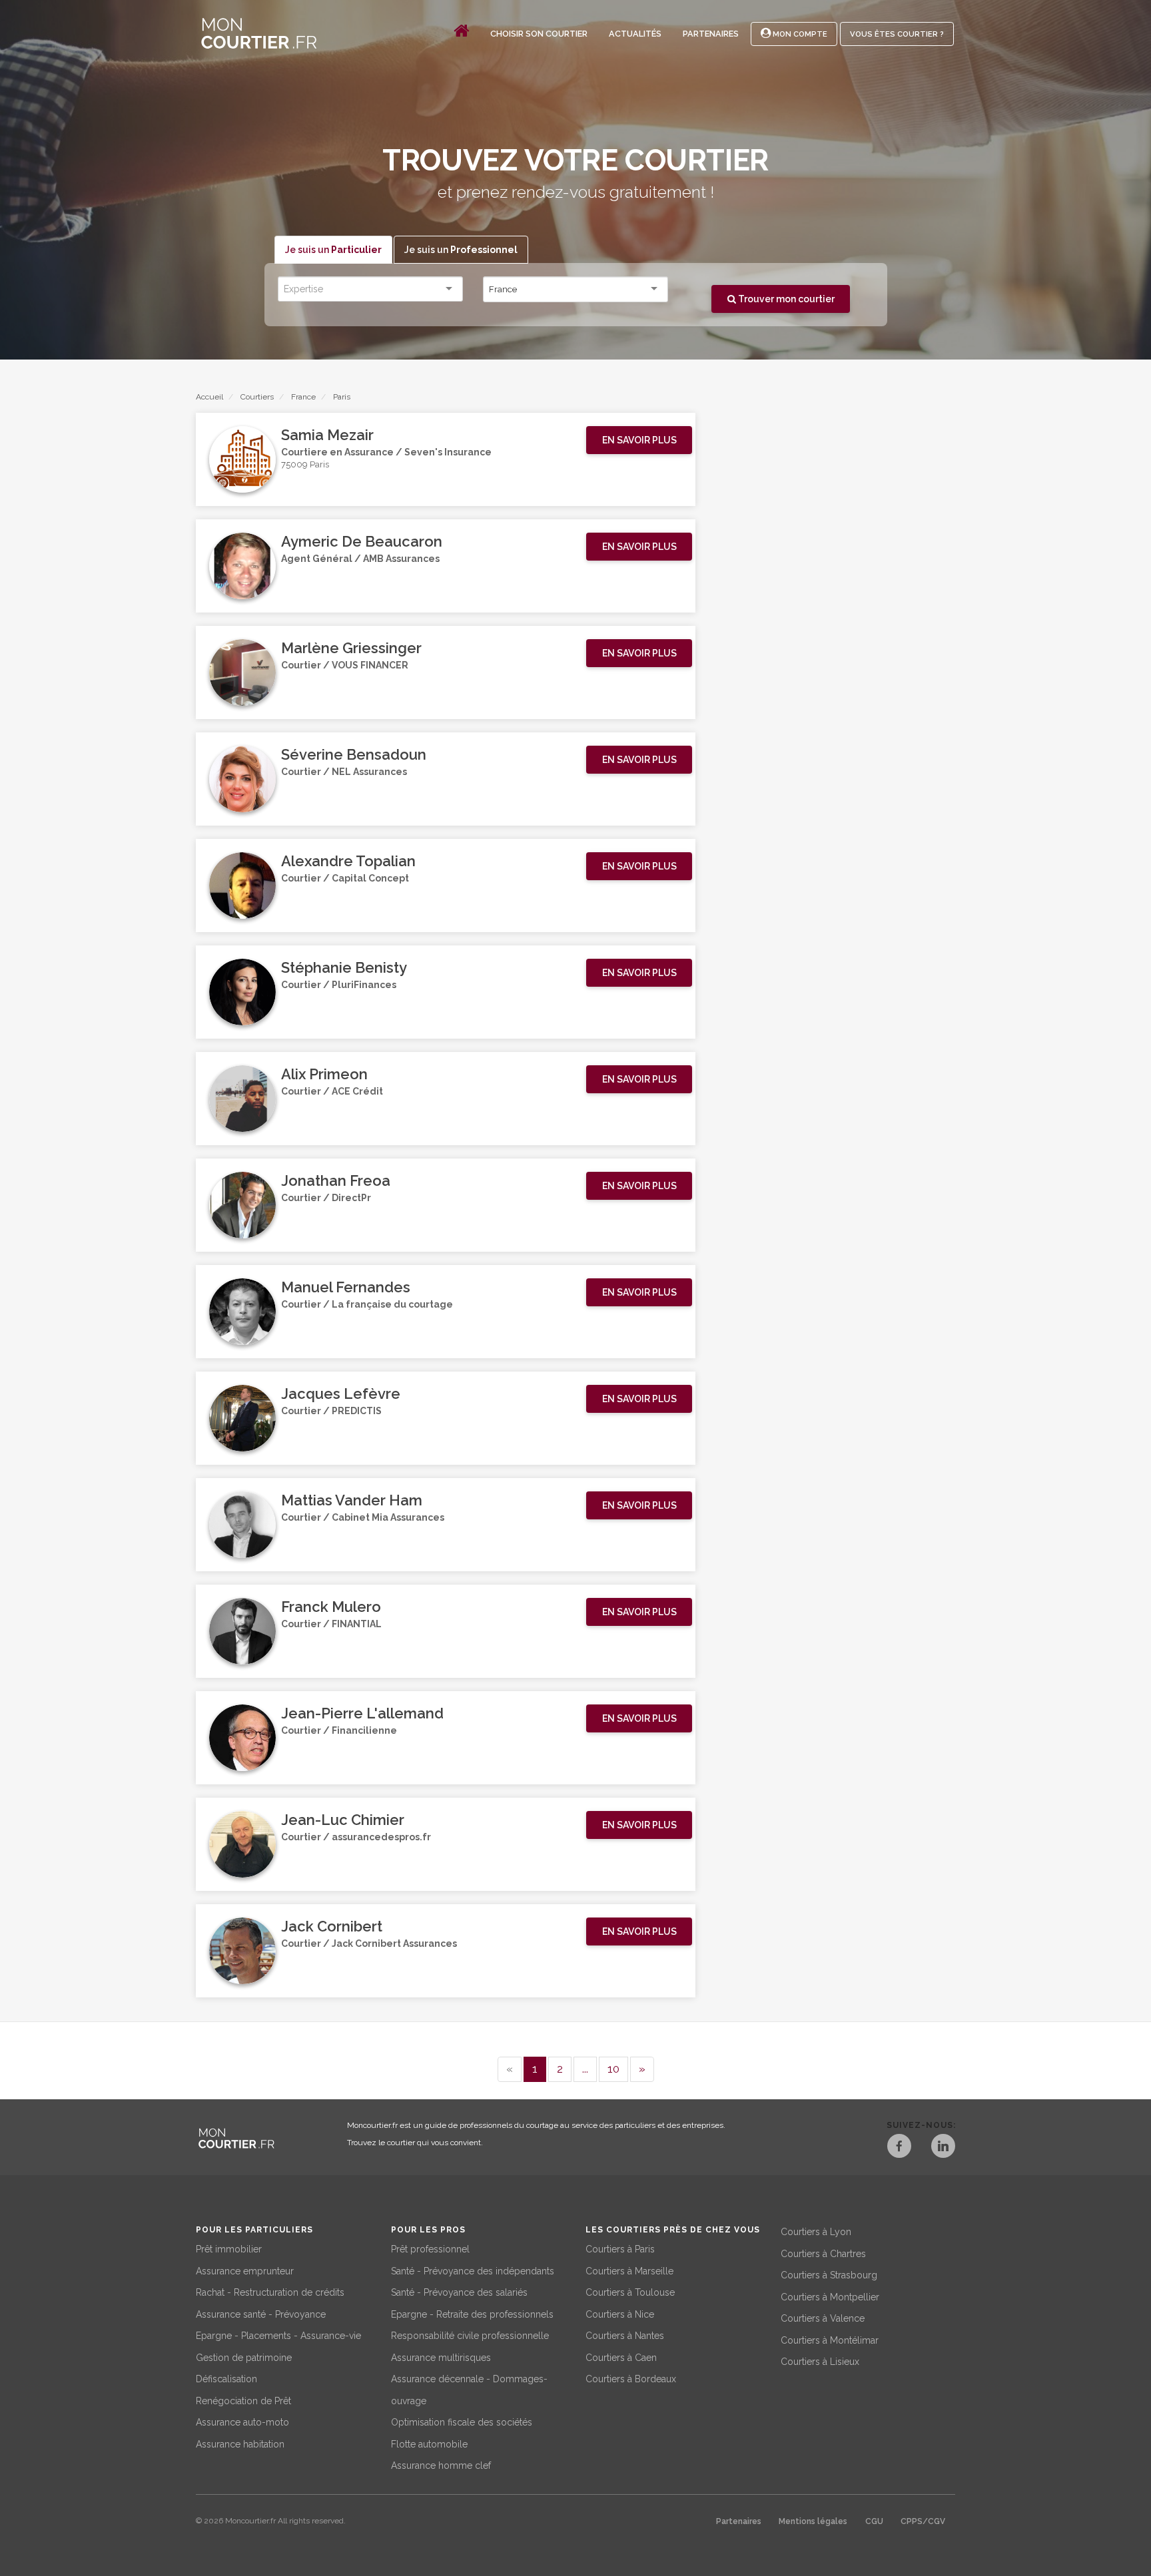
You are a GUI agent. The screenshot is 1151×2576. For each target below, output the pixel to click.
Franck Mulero (331, 1607)
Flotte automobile (429, 2444)
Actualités (635, 34)
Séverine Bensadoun (354, 754)
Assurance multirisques (441, 2358)
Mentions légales (813, 2521)
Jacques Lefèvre (341, 1394)
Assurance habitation (240, 2444)
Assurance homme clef (441, 2465)
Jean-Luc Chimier (343, 1820)
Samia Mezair (327, 435)
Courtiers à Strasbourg (829, 2275)
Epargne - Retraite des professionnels (472, 2314)
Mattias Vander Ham (352, 1500)
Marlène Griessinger (351, 648)
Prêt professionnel (430, 2249)
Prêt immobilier (229, 2249)
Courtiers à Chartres (823, 2254)
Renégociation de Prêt (243, 2401)
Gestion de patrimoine (244, 2358)
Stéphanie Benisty (344, 967)
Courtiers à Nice (620, 2314)
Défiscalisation (226, 2379)
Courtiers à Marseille (629, 2271)
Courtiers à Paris (620, 2249)
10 (613, 2069)
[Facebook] (899, 2148)
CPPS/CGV (923, 2521)
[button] (639, 440)
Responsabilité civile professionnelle (470, 2336)
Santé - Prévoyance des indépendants (473, 2271)
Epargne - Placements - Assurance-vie (278, 2336)
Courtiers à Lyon (816, 2232)
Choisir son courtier (539, 34)
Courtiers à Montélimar (830, 2340)
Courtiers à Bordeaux (631, 2379)
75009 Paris (305, 464)
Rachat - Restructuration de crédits (270, 2292)
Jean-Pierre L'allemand (362, 1713)
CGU (874, 2521)
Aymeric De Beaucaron (362, 541)
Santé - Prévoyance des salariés (459, 2292)
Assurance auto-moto (242, 2422)
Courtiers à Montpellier (830, 2297)
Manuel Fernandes (346, 1287)
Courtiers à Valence (823, 2318)
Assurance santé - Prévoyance (261, 2314)
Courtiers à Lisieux (820, 2362)
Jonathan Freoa (336, 1180)
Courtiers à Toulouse (630, 2292)
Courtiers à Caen (621, 2358)
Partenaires (711, 34)
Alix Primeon (324, 1074)
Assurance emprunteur (245, 2271)
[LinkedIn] (943, 2148)
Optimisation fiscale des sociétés (462, 2422)
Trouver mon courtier (785, 299)
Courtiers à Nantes (625, 2336)
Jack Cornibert (332, 1926)
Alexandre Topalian (348, 861)
